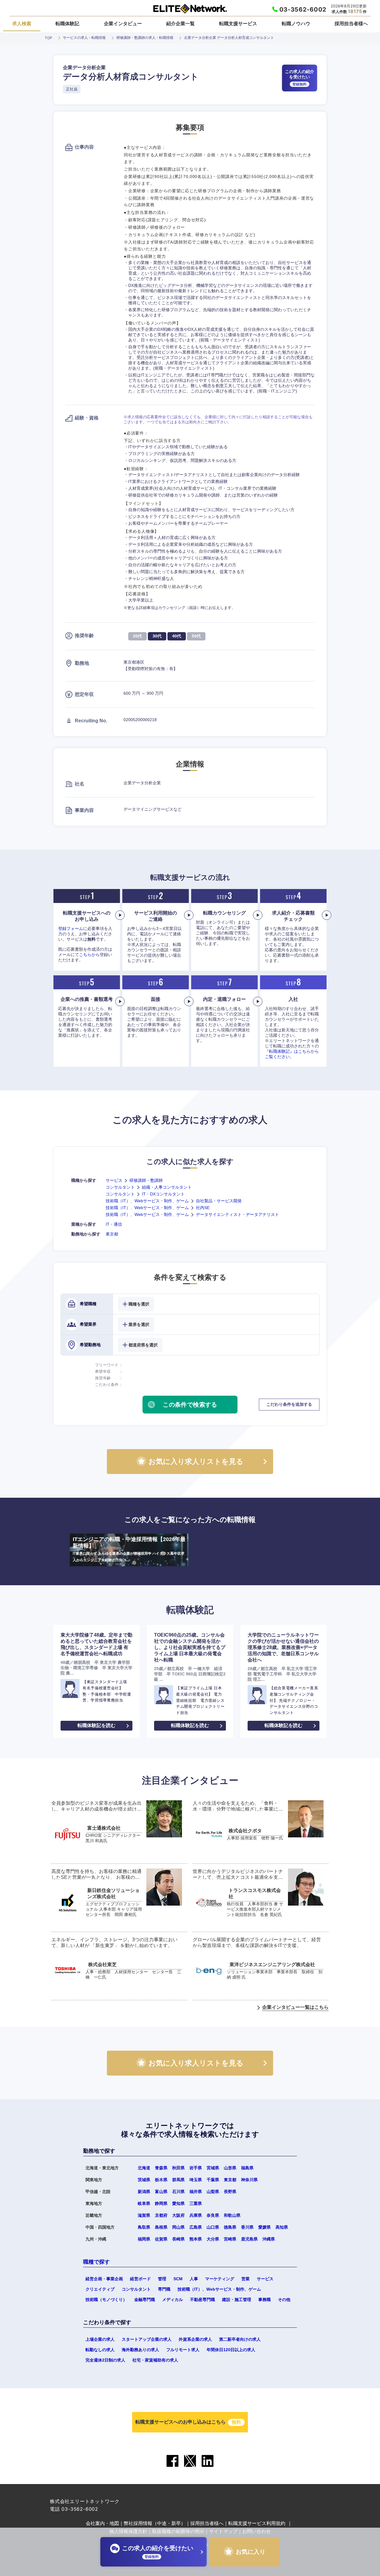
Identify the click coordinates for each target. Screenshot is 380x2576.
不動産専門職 (202, 2300)
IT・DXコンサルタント (163, 1194)
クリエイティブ (100, 2289)
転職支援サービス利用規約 (257, 2523)
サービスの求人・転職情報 (84, 38)
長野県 (230, 2192)
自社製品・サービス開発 (219, 1201)
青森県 (161, 2168)
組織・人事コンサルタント (167, 1187)
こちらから (89, 955)
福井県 (196, 2192)
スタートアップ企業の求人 (147, 2339)
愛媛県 (265, 2227)
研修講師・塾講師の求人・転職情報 (145, 38)
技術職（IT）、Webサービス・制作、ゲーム (147, 1201)
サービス (114, 1180)
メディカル (172, 2300)
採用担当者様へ (351, 23)
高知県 (282, 2227)
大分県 (213, 2239)
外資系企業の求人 (195, 2339)
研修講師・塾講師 (146, 1180)
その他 (284, 2300)
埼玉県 (196, 2180)
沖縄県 (269, 2239)
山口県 (213, 2227)
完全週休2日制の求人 (105, 2360)
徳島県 (230, 2227)
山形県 (230, 2168)
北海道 (144, 2168)
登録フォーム (71, 928)
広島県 (196, 2227)
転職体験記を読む (96, 1725)
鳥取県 (144, 2227)
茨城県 (144, 2180)
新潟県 (144, 2192)
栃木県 (161, 2180)
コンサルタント (120, 1187)
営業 (246, 2279)
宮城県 (213, 2168)
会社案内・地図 (102, 2523)
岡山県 (178, 2227)
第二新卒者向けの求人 (240, 2339)
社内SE (203, 1208)
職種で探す (96, 2262)
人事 (194, 2279)
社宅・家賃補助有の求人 (155, 2360)
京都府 (161, 2215)
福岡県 (144, 2239)
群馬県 (178, 2180)
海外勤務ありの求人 (140, 2350)
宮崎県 (230, 2239)
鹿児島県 (249, 2239)
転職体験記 (67, 23)
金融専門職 (145, 2300)
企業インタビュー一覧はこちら (295, 2007)
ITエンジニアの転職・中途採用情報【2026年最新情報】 (129, 1549)
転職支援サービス (238, 23)
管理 (162, 2279)
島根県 (161, 2227)
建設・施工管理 (237, 2300)
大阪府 (178, 2215)
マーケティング (220, 2279)
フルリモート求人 (183, 2350)
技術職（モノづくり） (106, 2300)
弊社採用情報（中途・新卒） (155, 2523)
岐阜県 (144, 2203)
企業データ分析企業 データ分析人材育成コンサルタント (229, 38)
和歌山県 (232, 2215)
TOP (49, 38)
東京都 (112, 1234)
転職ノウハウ (296, 23)
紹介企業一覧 (180, 23)
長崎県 (178, 2239)
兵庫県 (196, 2215)
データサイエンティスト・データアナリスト (237, 1214)
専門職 (164, 2289)
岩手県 (196, 2168)
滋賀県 (144, 2215)
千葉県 (213, 2180)
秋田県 (178, 2168)
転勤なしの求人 (100, 2350)
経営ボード (140, 2279)
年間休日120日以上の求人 (231, 2350)
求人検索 (22, 23)
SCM (178, 2279)
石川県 (178, 2192)
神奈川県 (249, 2180)
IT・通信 (114, 1224)
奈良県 (213, 2215)
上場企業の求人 (100, 2339)
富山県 (161, 2192)
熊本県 (196, 2239)
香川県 (247, 2227)
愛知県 (178, 2203)
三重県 (196, 2203)
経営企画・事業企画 (104, 2279)
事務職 (265, 2300)
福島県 (247, 2168)
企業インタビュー (123, 23)
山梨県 (213, 2192)
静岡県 (161, 2203)
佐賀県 (161, 2239)
